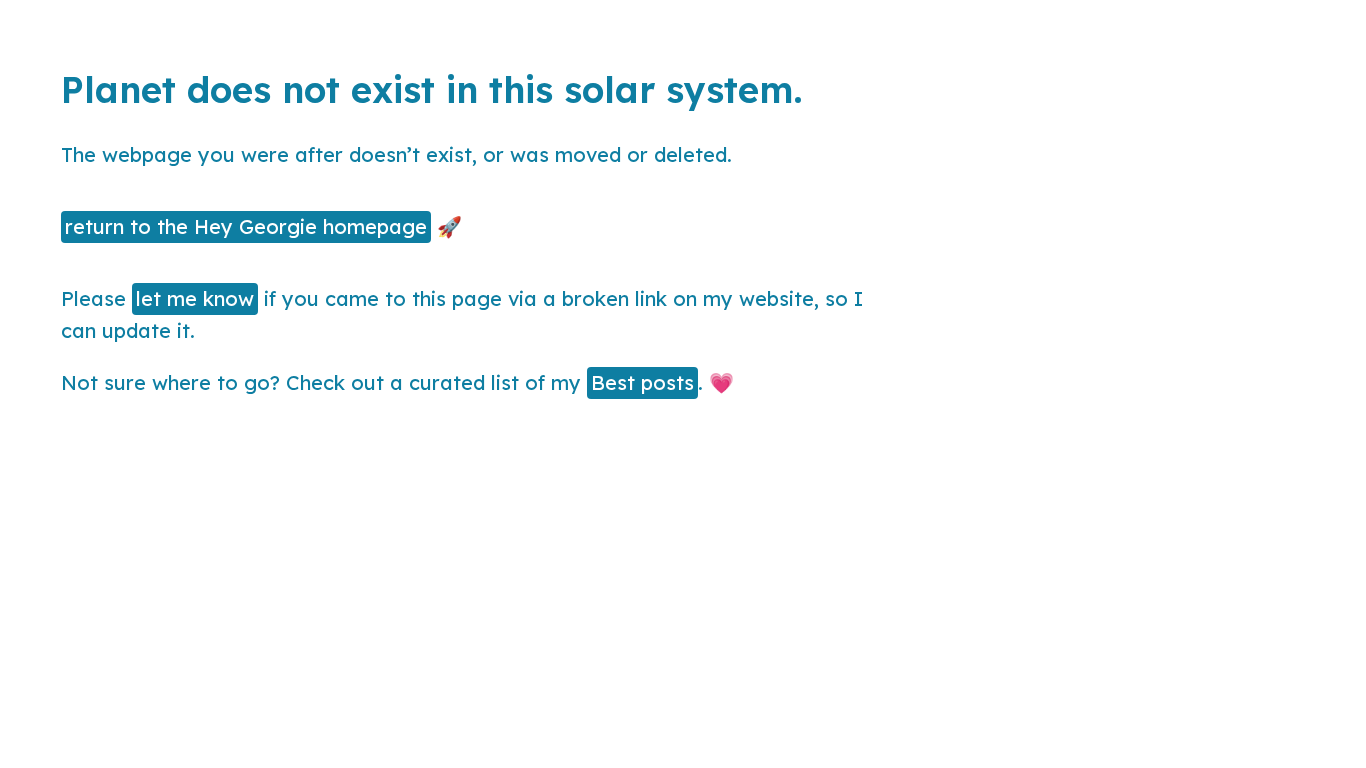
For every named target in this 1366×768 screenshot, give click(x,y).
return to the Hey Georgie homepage (246, 226)
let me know (195, 298)
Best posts (642, 382)
